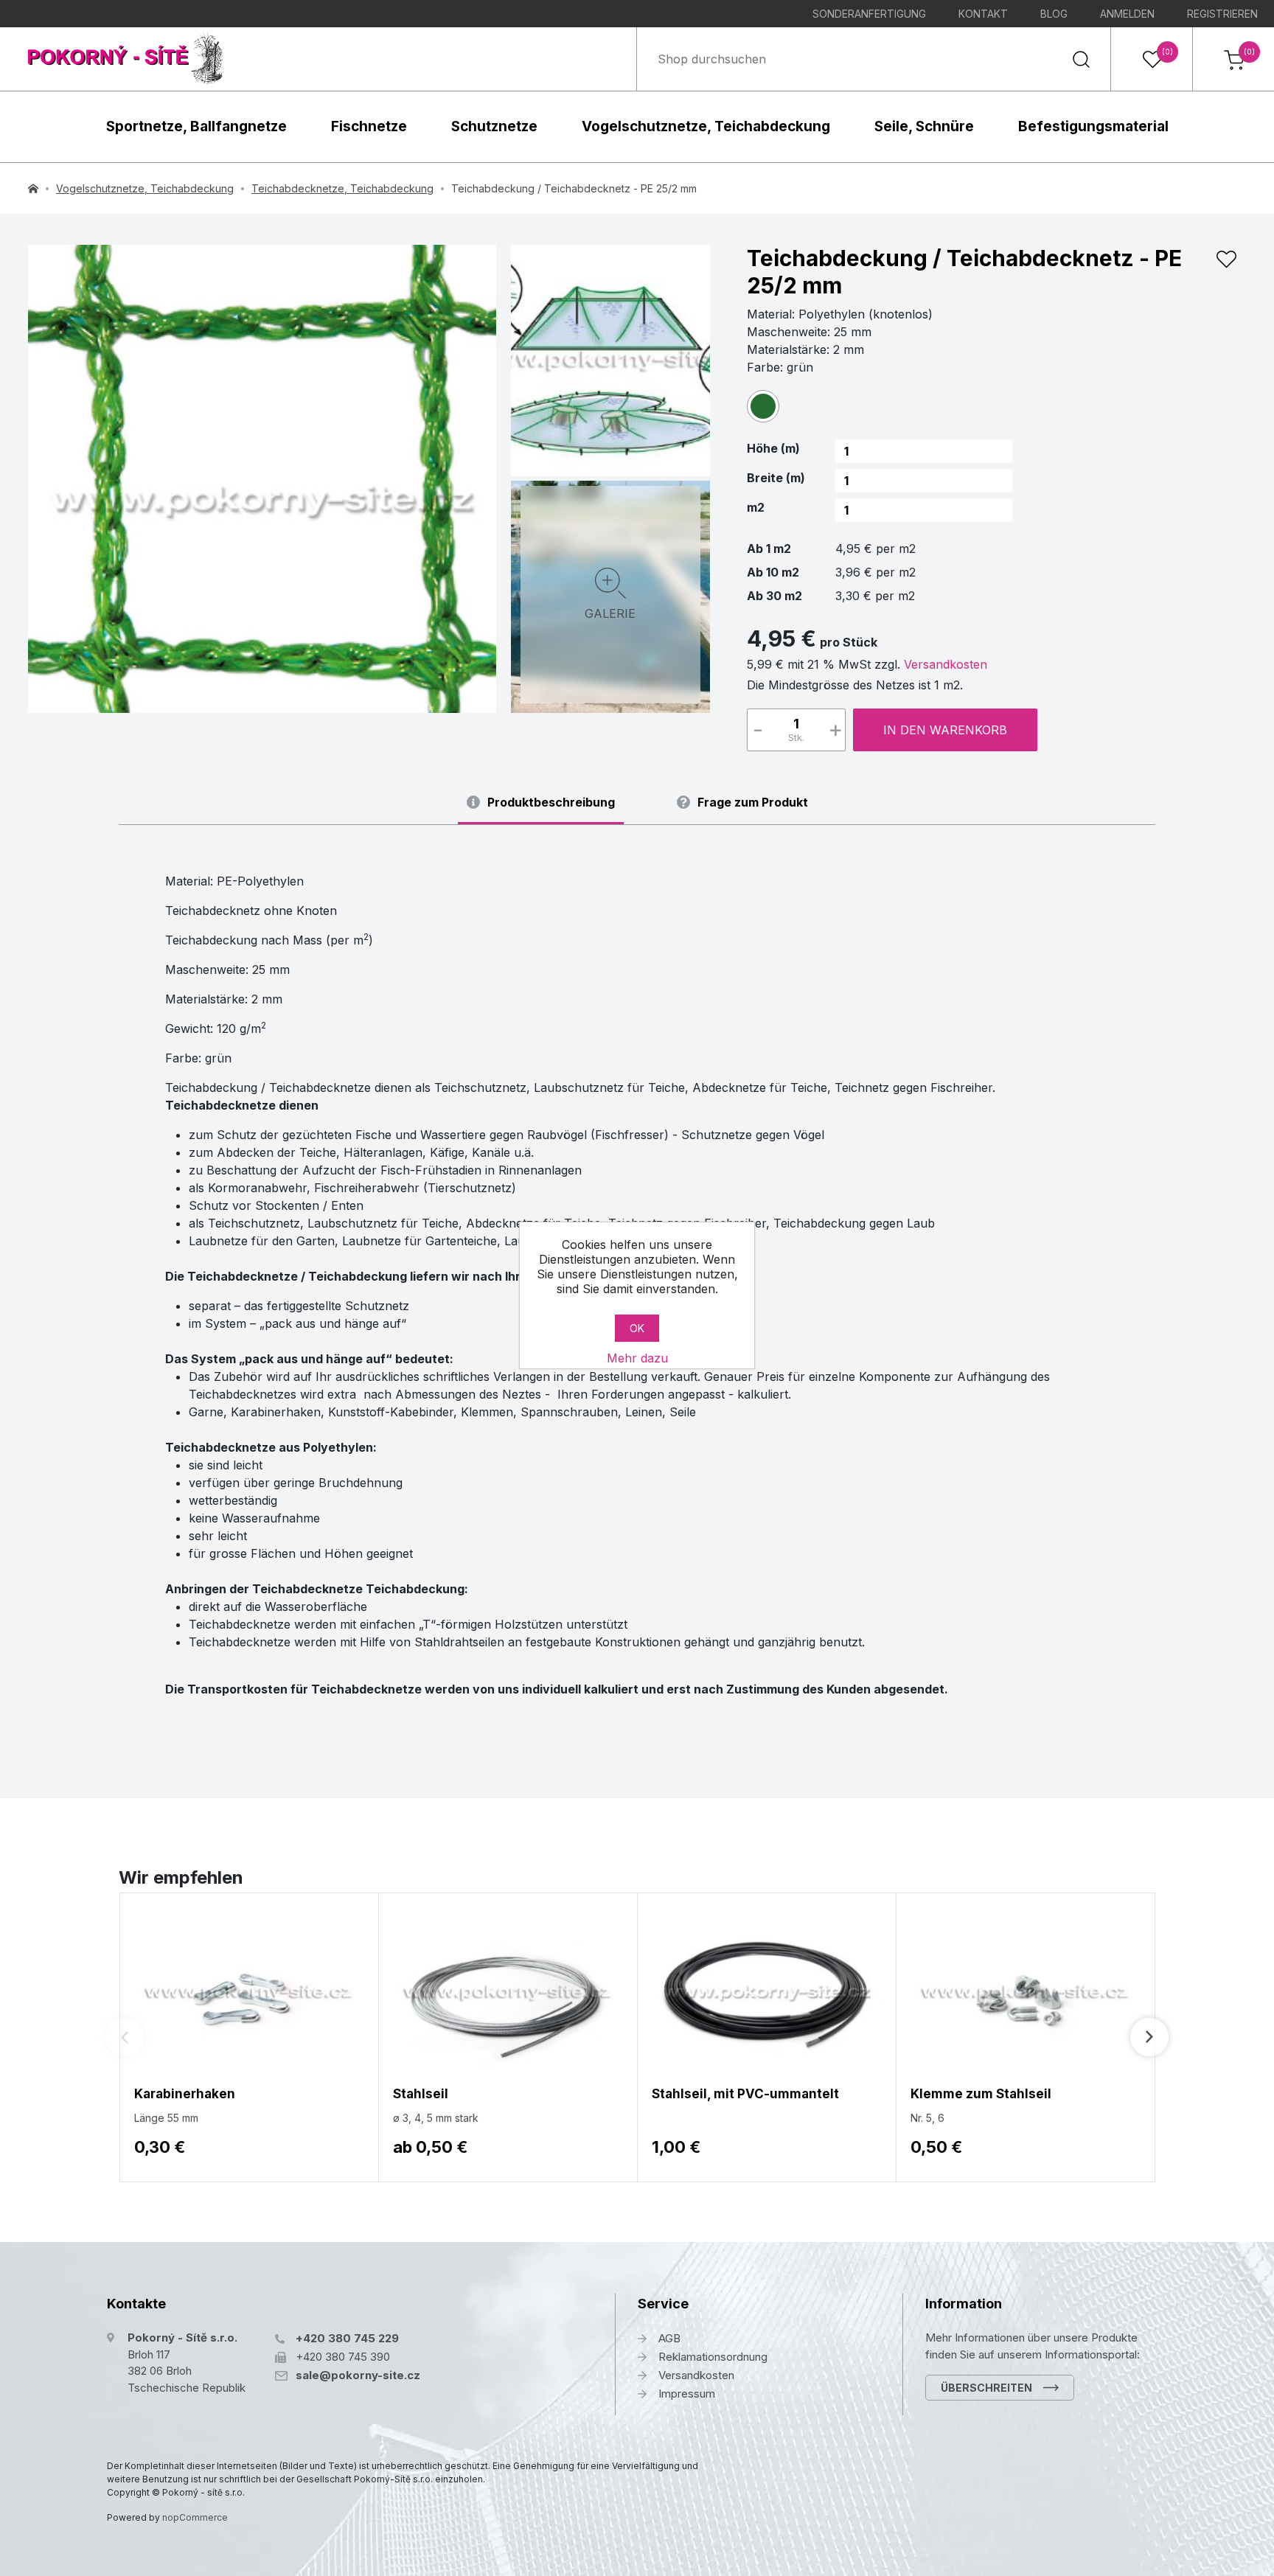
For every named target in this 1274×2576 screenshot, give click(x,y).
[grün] (763, 406)
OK (637, 1328)
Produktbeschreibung (551, 803)
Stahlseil (421, 2094)
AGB (669, 2338)
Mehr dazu (637, 1358)
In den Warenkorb (945, 730)
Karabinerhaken (185, 2094)
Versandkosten (946, 664)
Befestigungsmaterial (1093, 126)
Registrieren (1222, 14)
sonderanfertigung (869, 14)
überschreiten (986, 2388)
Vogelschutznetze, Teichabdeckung (706, 126)
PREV (125, 2037)
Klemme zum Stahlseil (981, 2094)
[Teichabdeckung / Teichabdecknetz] (610, 358)
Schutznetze (494, 126)
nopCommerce (195, 2517)
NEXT (1149, 2037)
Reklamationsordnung (713, 2357)
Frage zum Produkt (753, 803)
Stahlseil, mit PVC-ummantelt (745, 2094)
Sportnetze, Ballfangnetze (196, 126)
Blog (1054, 14)
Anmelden (1127, 14)
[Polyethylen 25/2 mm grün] (262, 479)
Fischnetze (369, 126)
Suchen (1081, 59)
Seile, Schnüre (924, 126)
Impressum (687, 2394)
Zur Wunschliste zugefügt (1226, 260)
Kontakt (983, 14)
